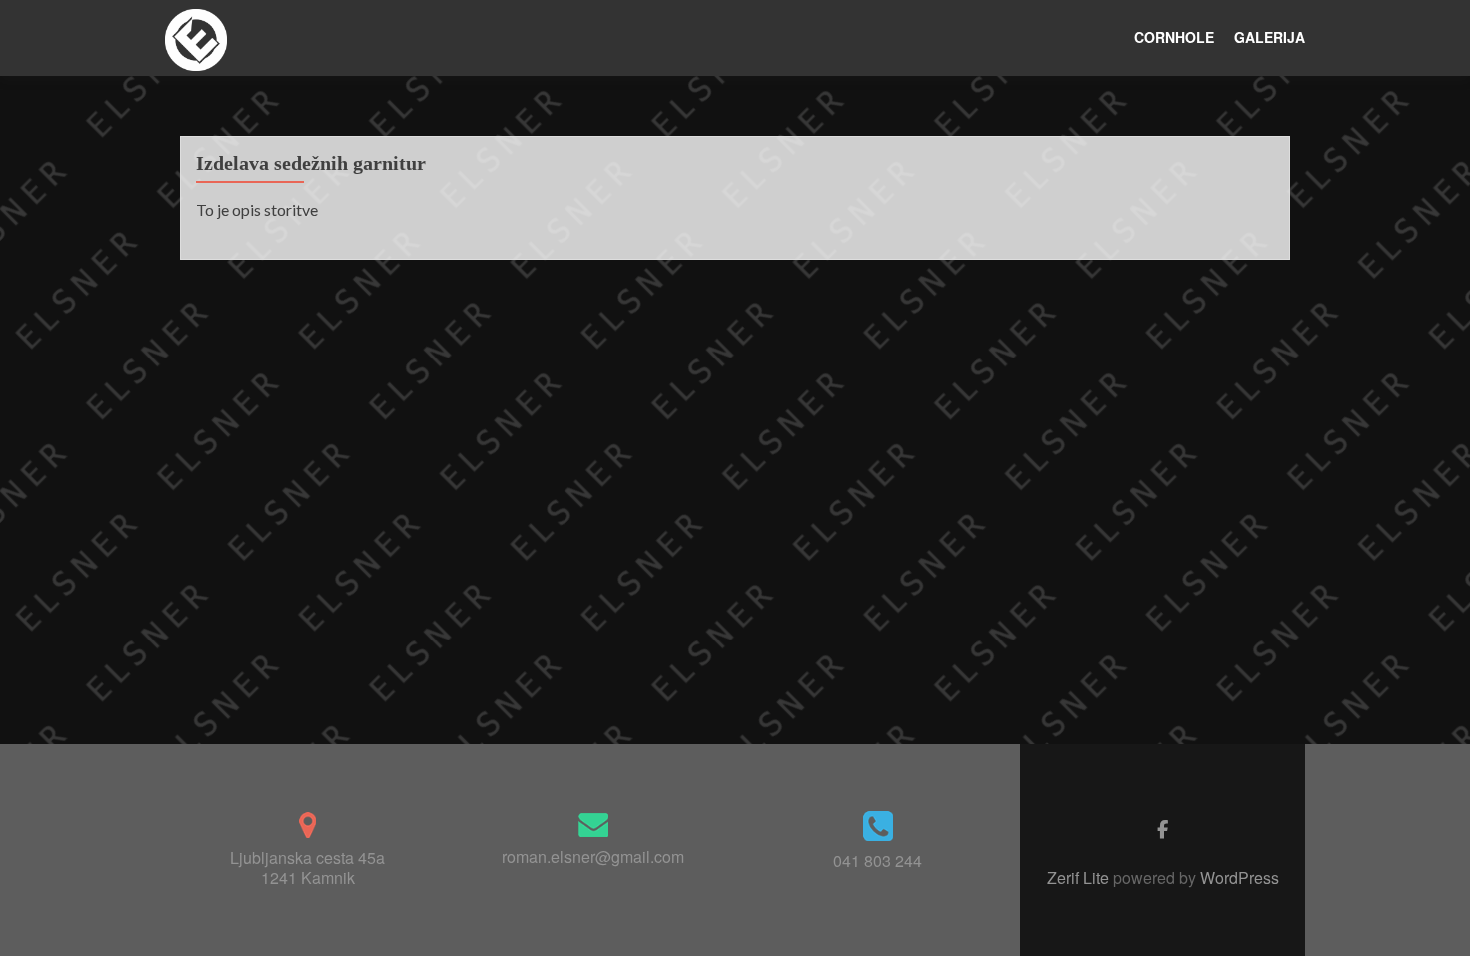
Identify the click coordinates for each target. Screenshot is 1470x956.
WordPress (1237, 877)
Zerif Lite (1080, 877)
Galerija (1269, 37)
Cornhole (1174, 37)
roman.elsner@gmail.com (593, 856)
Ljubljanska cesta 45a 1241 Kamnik (307, 867)
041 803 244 (877, 860)
